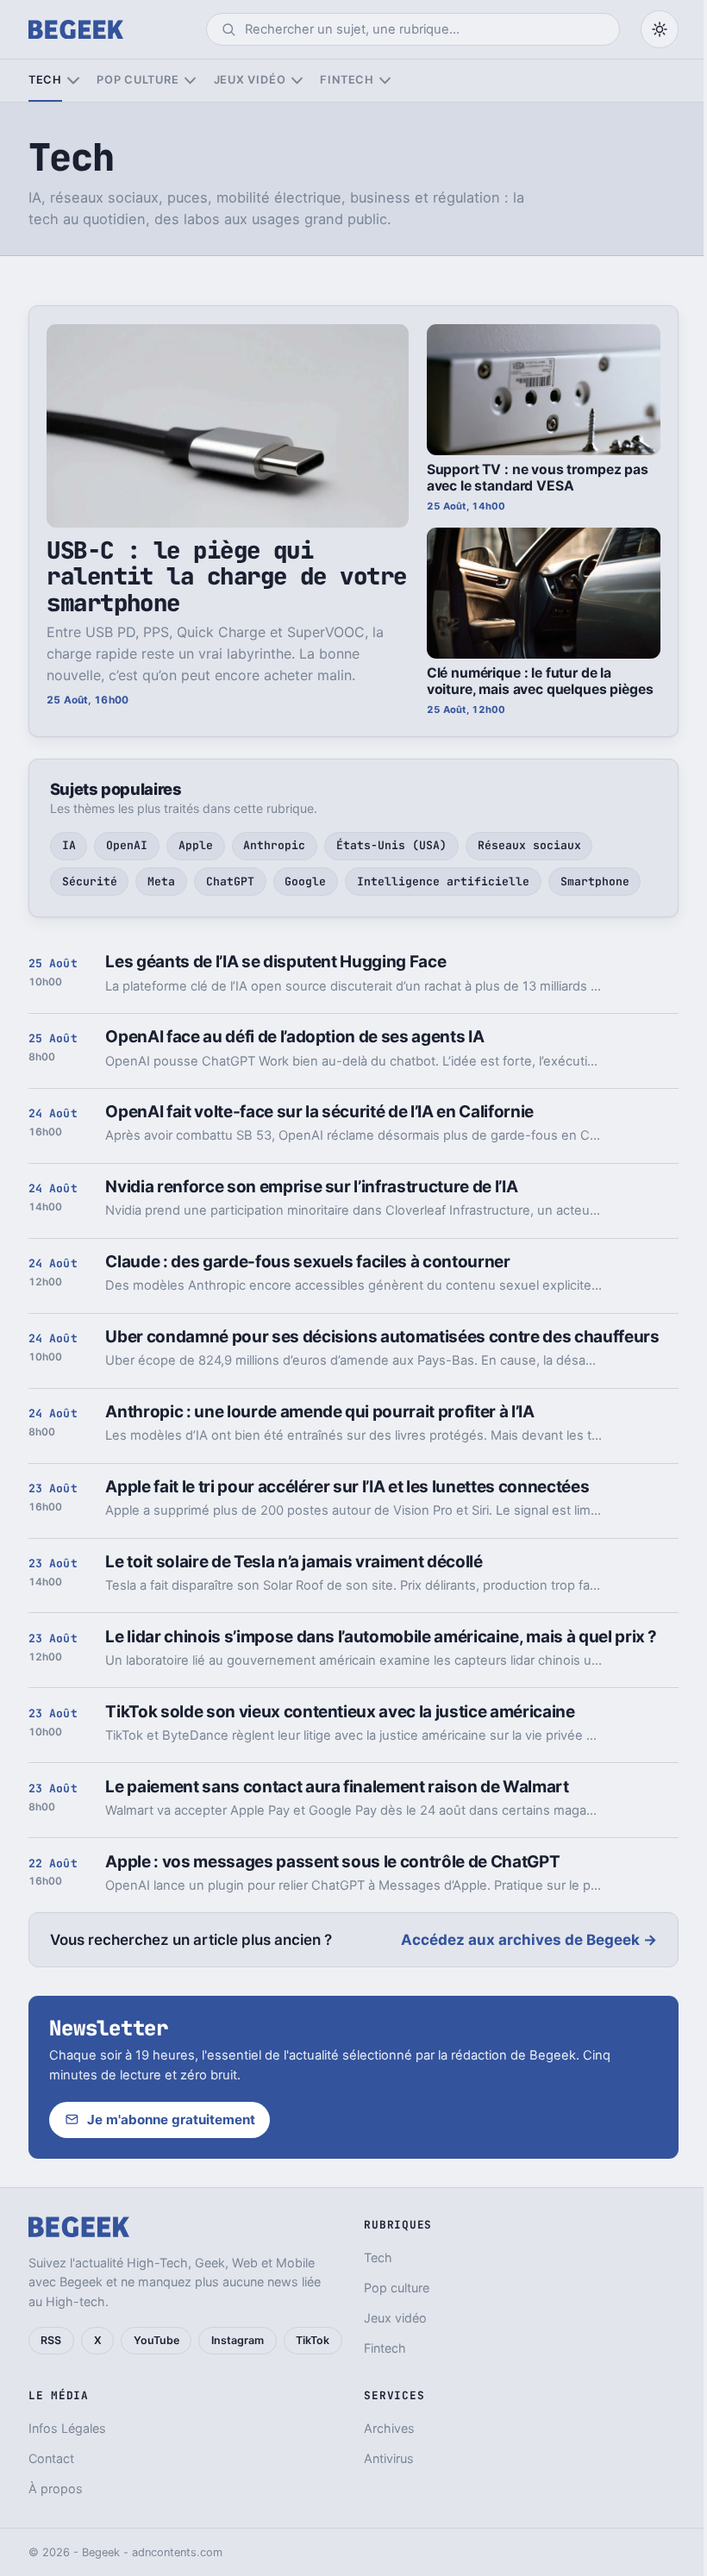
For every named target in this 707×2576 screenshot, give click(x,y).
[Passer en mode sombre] (660, 29)
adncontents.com (177, 2552)
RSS (51, 2340)
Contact (51, 2458)
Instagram (238, 2340)
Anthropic (274, 845)
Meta (161, 882)
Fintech (347, 80)
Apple (196, 845)
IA (69, 845)
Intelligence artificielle (443, 882)
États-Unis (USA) (391, 845)
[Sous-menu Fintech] (385, 81)
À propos (56, 2488)
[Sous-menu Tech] (73, 81)
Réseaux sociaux (529, 845)
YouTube (156, 2340)
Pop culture (138, 80)
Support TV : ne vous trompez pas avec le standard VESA (538, 478)
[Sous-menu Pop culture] (190, 81)
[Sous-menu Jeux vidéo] (297, 81)
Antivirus (389, 2458)
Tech (45, 80)
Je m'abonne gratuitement (171, 2120)
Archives (389, 2428)
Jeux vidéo (250, 80)
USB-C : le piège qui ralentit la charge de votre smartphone (226, 576)
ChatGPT (230, 882)
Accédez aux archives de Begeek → (529, 1940)
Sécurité (90, 882)
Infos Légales (67, 2428)
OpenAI (127, 845)
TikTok (313, 2340)
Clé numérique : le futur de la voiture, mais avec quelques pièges (540, 681)
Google (305, 882)
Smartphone (595, 882)
